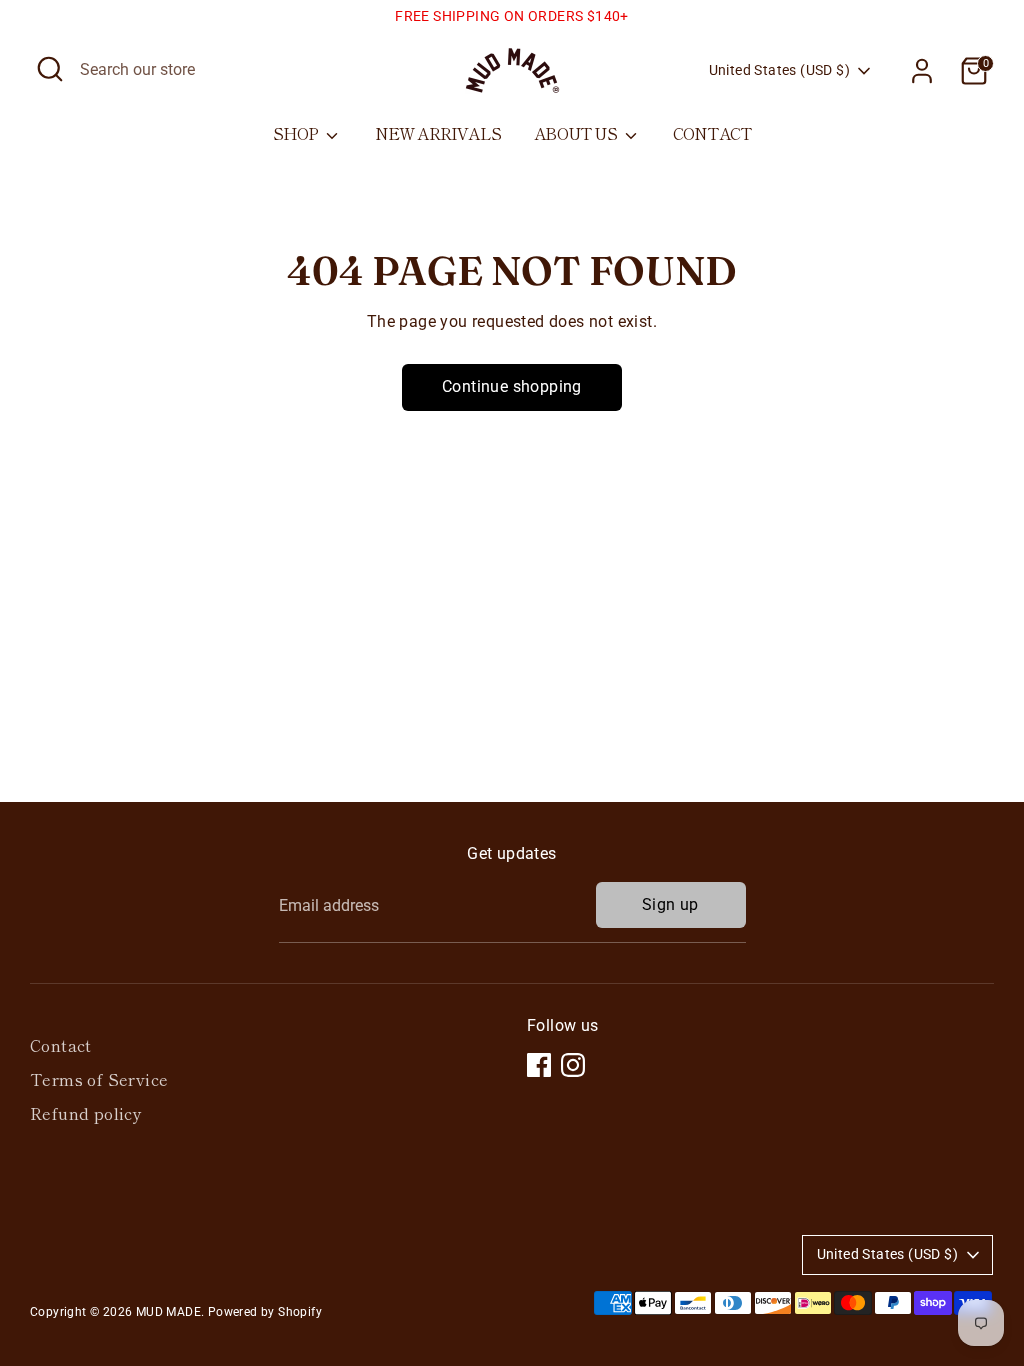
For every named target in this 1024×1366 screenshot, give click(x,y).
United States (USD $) (779, 70)
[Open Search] (50, 69)
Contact (712, 133)
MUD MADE (168, 1312)
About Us (577, 133)
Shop (297, 133)
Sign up (670, 904)
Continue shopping (512, 386)
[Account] (922, 71)
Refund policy (86, 1113)
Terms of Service (99, 1079)
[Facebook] (539, 1065)
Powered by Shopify (265, 1312)
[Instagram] (573, 1065)
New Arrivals (438, 133)
